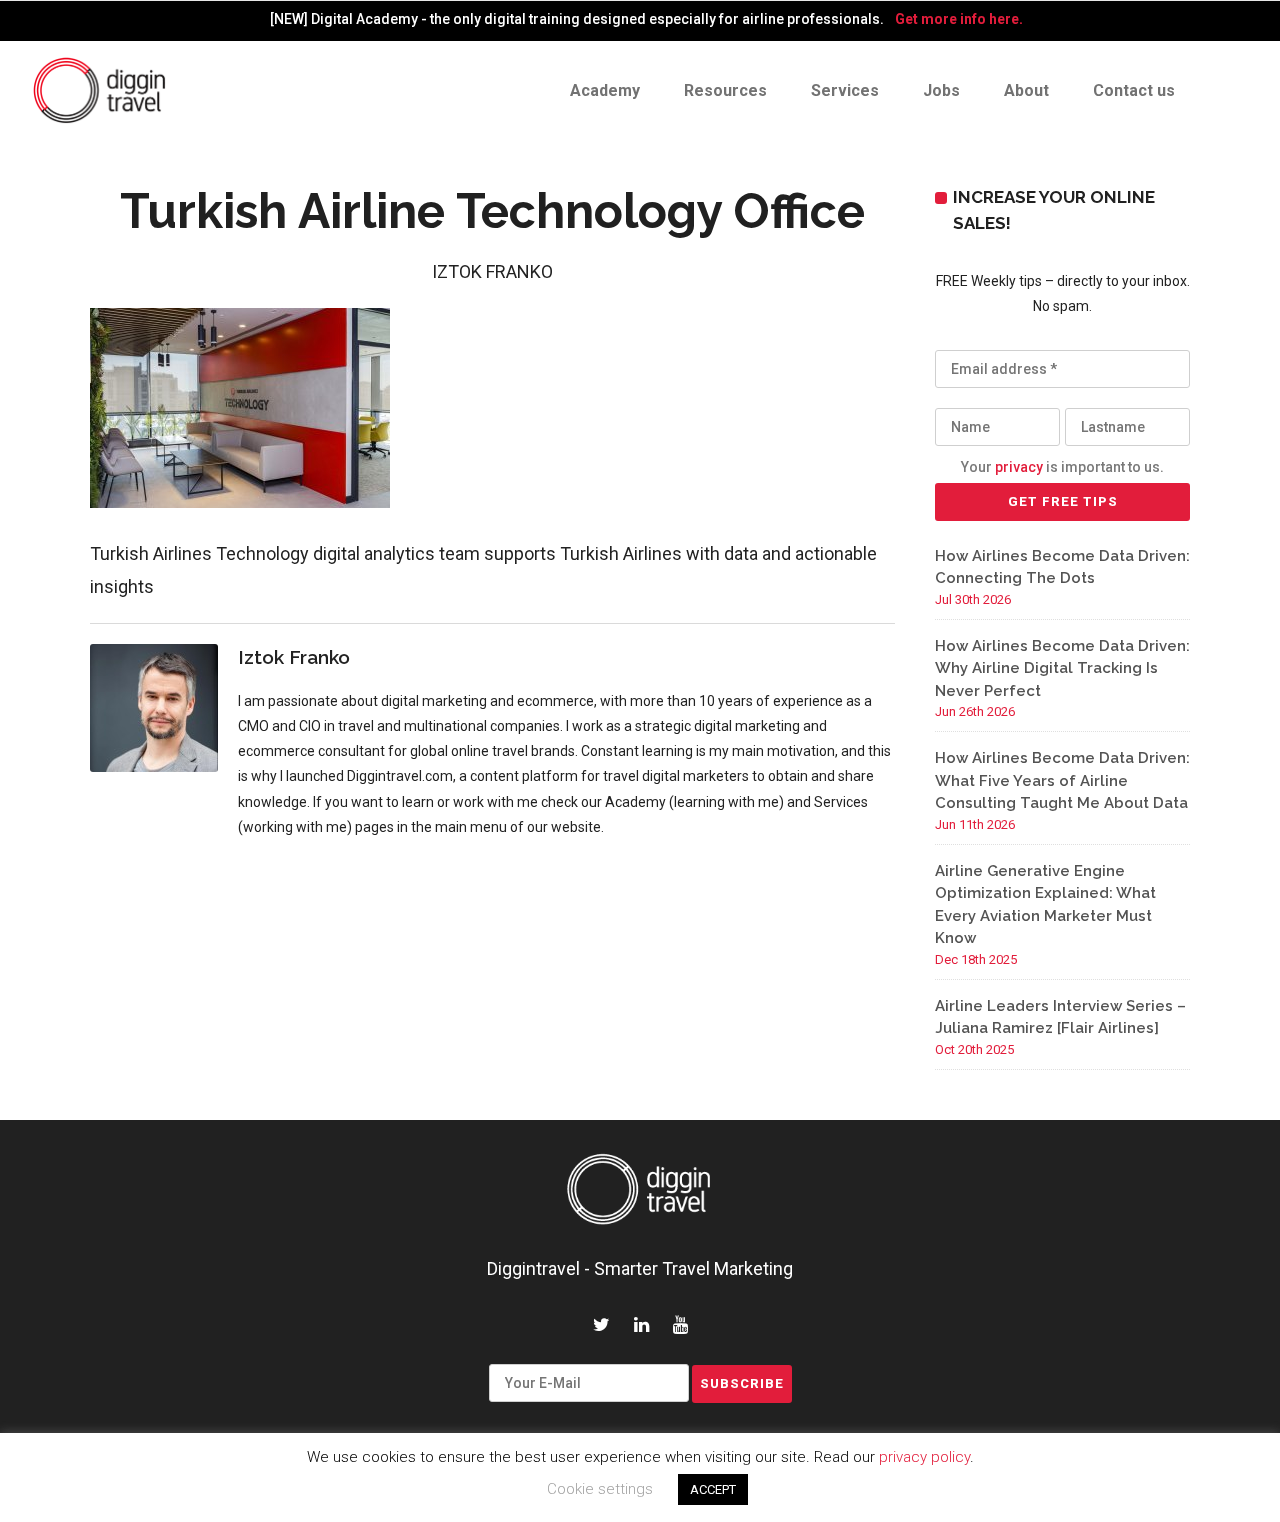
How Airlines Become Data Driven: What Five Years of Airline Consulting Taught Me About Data (1062, 780)
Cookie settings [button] (600, 1489)
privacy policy (924, 1457)
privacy (1019, 467)
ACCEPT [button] (713, 1489)
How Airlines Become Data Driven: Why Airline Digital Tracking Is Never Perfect (1062, 668)
